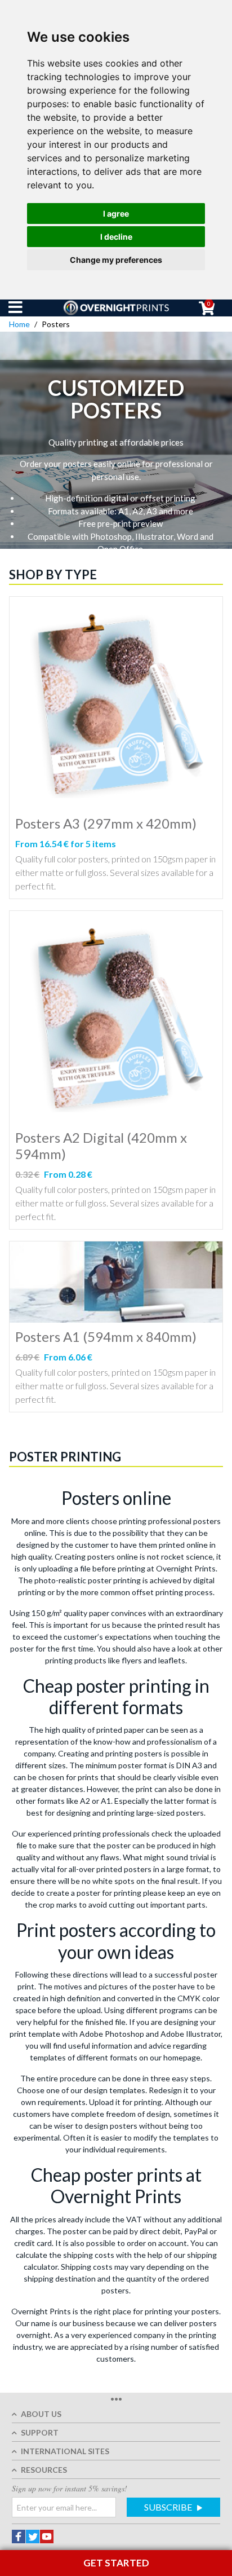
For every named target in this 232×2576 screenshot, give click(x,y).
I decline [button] (116, 237)
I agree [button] (116, 213)
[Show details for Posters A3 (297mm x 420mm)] (116, 703)
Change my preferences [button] (116, 260)
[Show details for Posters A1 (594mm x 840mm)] (116, 1282)
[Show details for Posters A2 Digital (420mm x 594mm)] (116, 1017)
